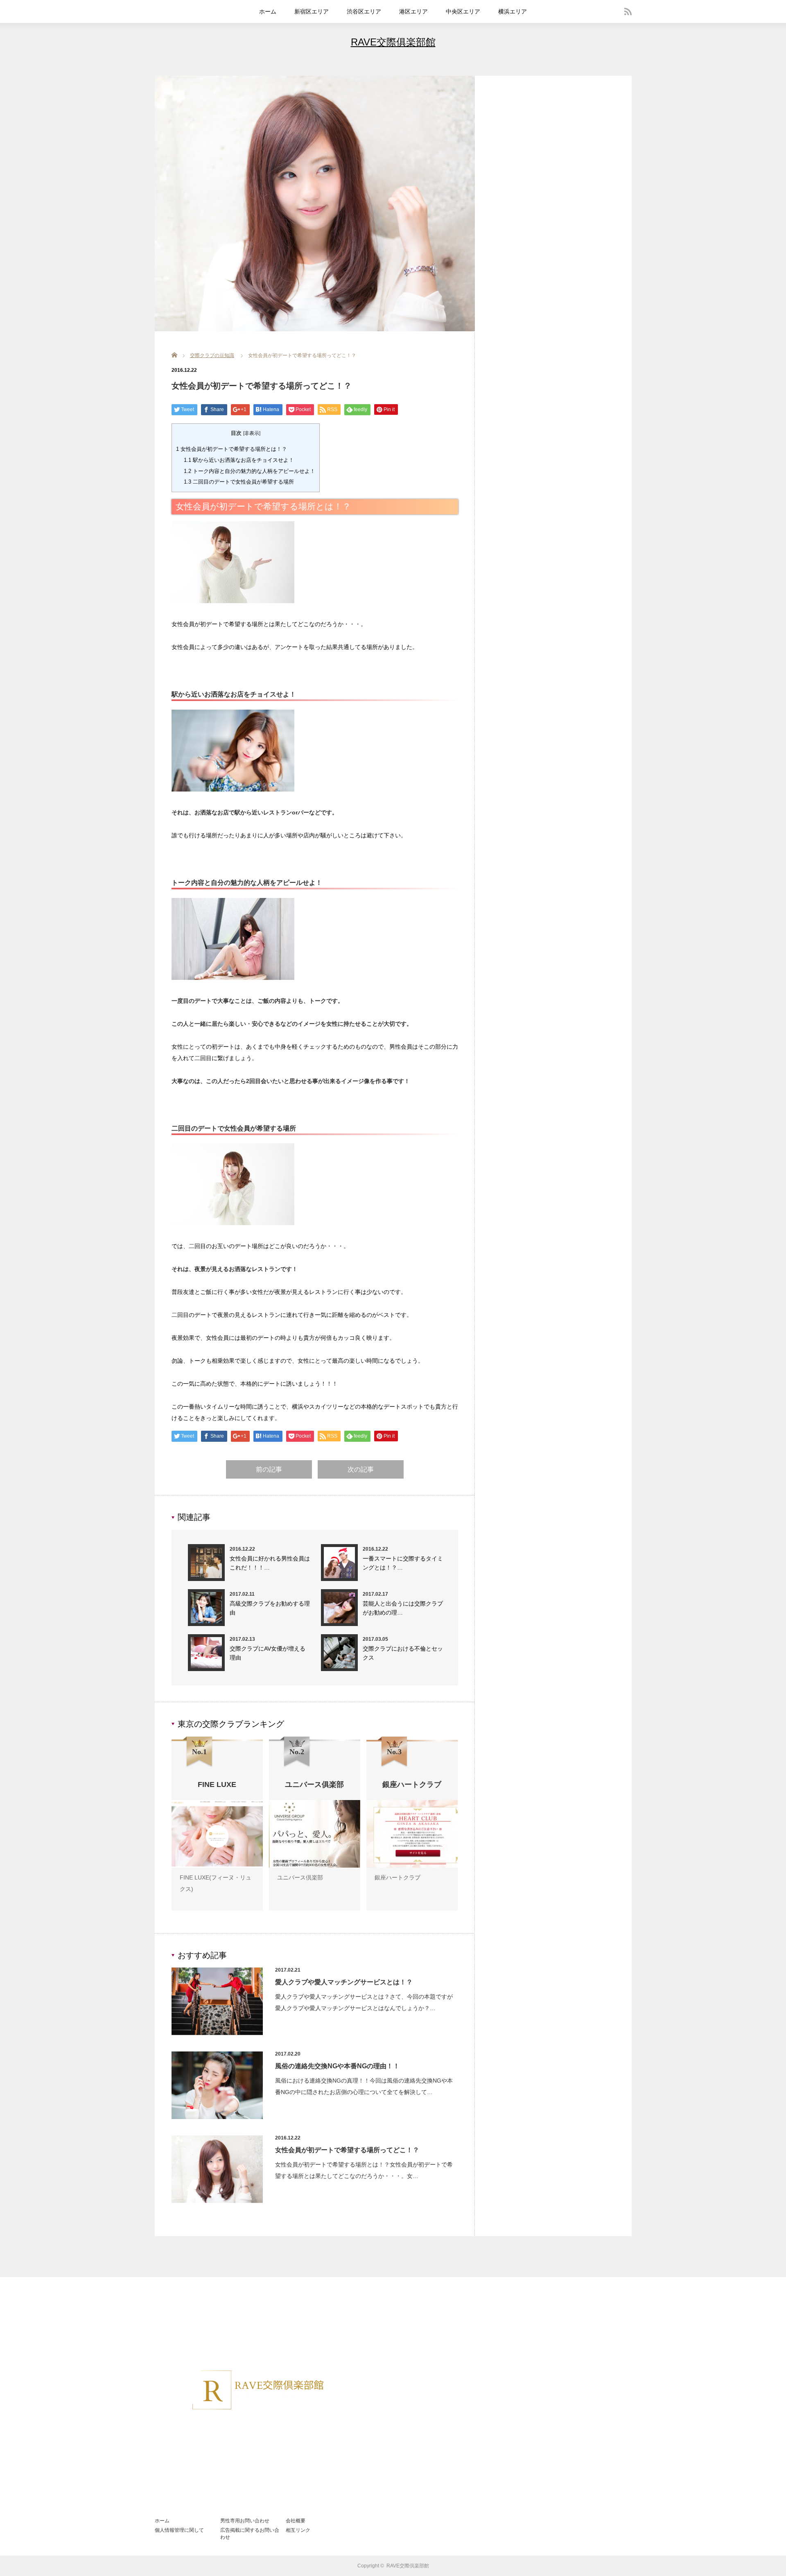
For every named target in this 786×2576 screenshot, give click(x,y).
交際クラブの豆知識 (212, 355)
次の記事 (361, 1469)
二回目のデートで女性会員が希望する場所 (239, 482)
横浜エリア (513, 11)
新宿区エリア (312, 11)
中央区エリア (463, 11)
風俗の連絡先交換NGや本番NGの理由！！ (337, 2066)
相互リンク (298, 2530)
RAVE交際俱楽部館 (393, 42)
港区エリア (413, 11)
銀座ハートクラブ (398, 1877)
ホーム (268, 11)
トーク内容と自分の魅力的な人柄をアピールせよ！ (250, 471)
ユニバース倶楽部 (300, 1877)
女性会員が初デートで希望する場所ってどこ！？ (347, 2150)
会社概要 (296, 2521)
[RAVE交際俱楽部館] (257, 2498)
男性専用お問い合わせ (245, 2521)
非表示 (252, 433)
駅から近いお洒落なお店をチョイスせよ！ (239, 460)
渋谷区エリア (364, 11)
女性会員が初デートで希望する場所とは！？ (232, 449)
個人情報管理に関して (179, 2530)
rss (628, 11)
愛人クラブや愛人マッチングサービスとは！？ (344, 1982)
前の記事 (269, 1469)
